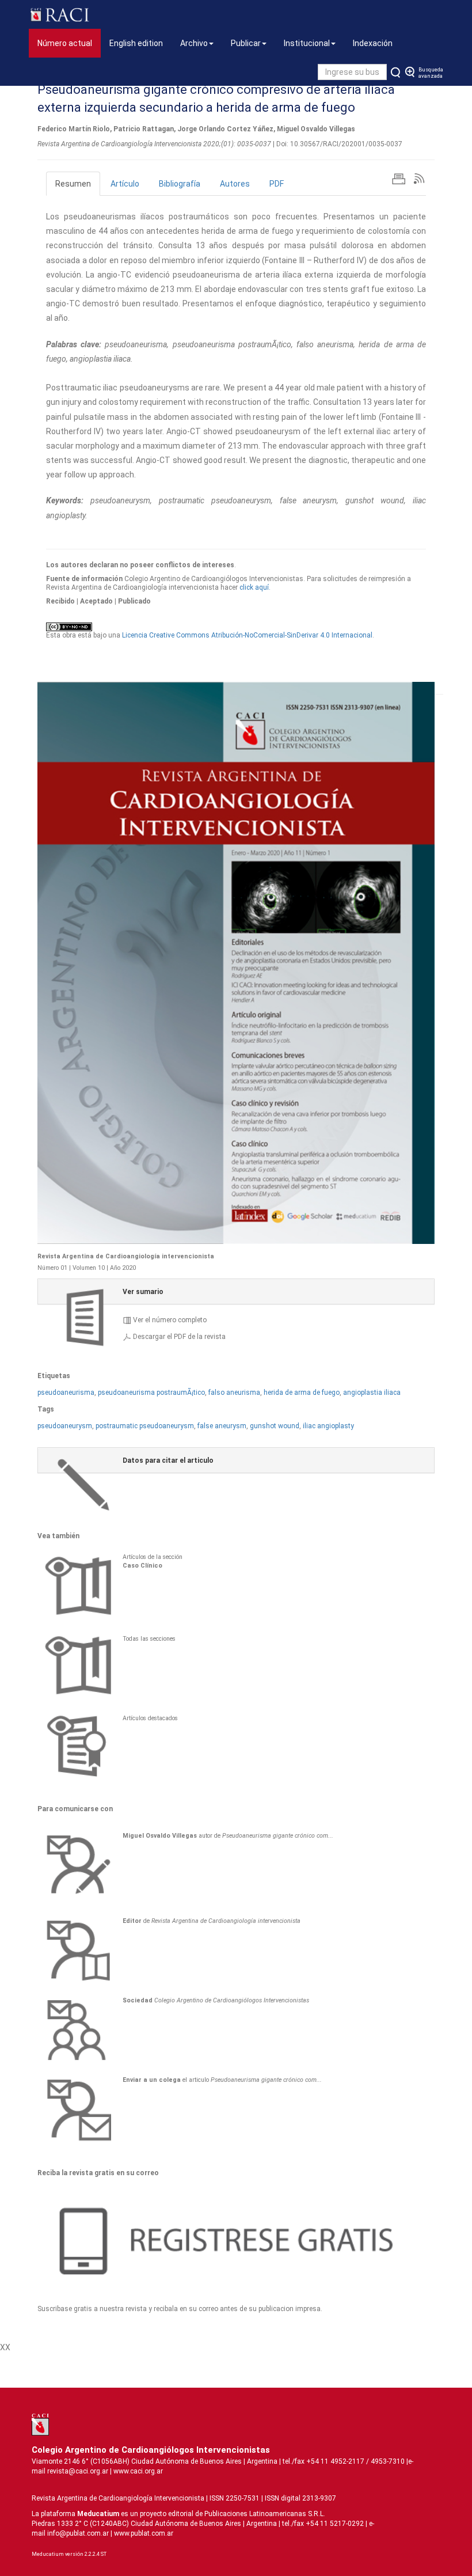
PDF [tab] (277, 184)
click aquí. (255, 587)
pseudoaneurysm (65, 1426)
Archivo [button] (194, 43)
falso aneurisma (234, 1393)
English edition (136, 43)
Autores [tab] (235, 184)
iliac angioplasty (328, 1426)
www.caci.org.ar (138, 2471)
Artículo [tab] (125, 184)
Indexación (373, 43)
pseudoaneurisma (66, 1393)
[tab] (236, 1291)
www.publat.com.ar (143, 2533)
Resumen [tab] (73, 184)
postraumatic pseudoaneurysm (145, 1426)
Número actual (69, 43)
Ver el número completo (170, 1320)
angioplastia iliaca (372, 1393)
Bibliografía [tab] (180, 184)
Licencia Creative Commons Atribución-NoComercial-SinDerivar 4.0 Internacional (247, 635)
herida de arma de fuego (302, 1393)
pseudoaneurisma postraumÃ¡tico (151, 1393)
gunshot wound (275, 1426)
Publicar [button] (246, 43)
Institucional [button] (307, 43)
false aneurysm (222, 1426)
